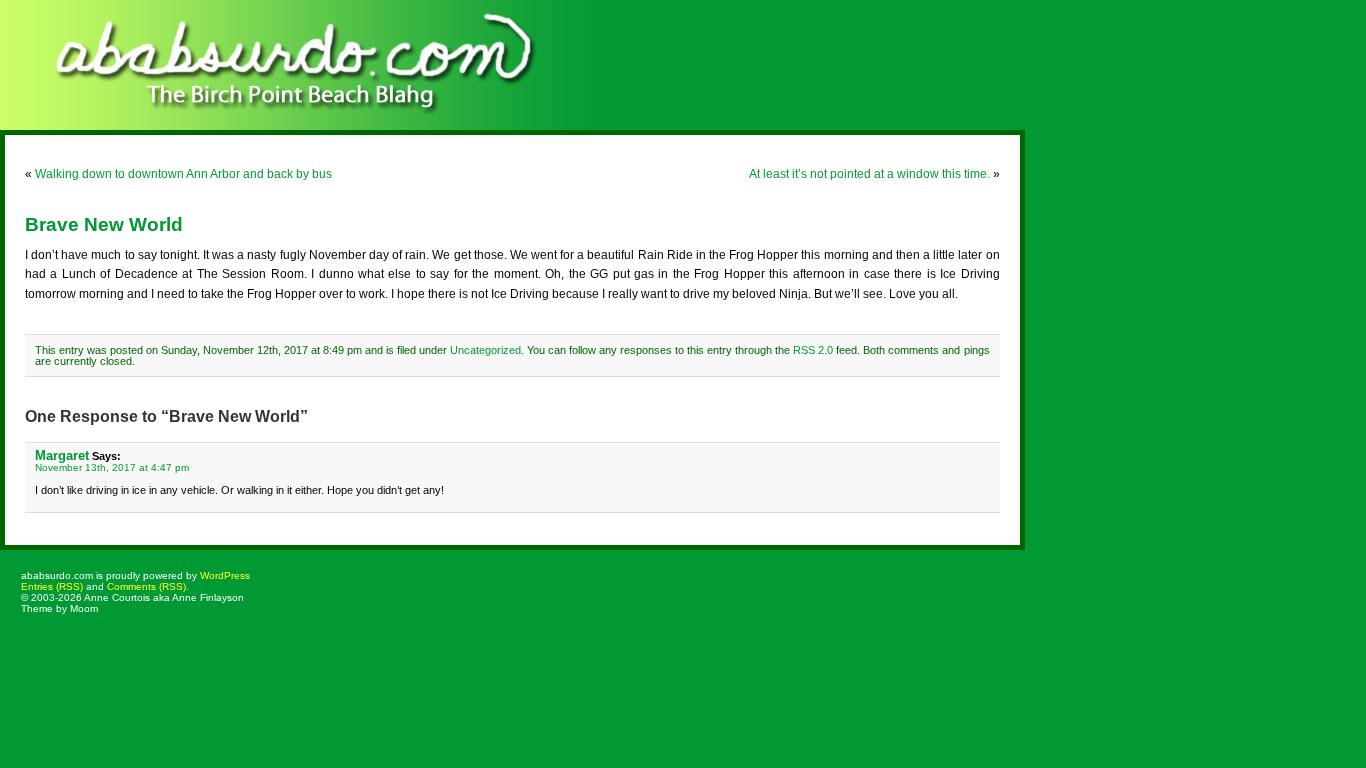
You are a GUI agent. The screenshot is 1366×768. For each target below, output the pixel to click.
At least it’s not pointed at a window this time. (869, 174)
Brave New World (104, 224)
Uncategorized (485, 350)
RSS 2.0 (813, 350)
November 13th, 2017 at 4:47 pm (112, 467)
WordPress (225, 575)
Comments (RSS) (146, 586)
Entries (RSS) (52, 586)
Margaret (62, 455)
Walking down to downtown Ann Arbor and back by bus (183, 174)
